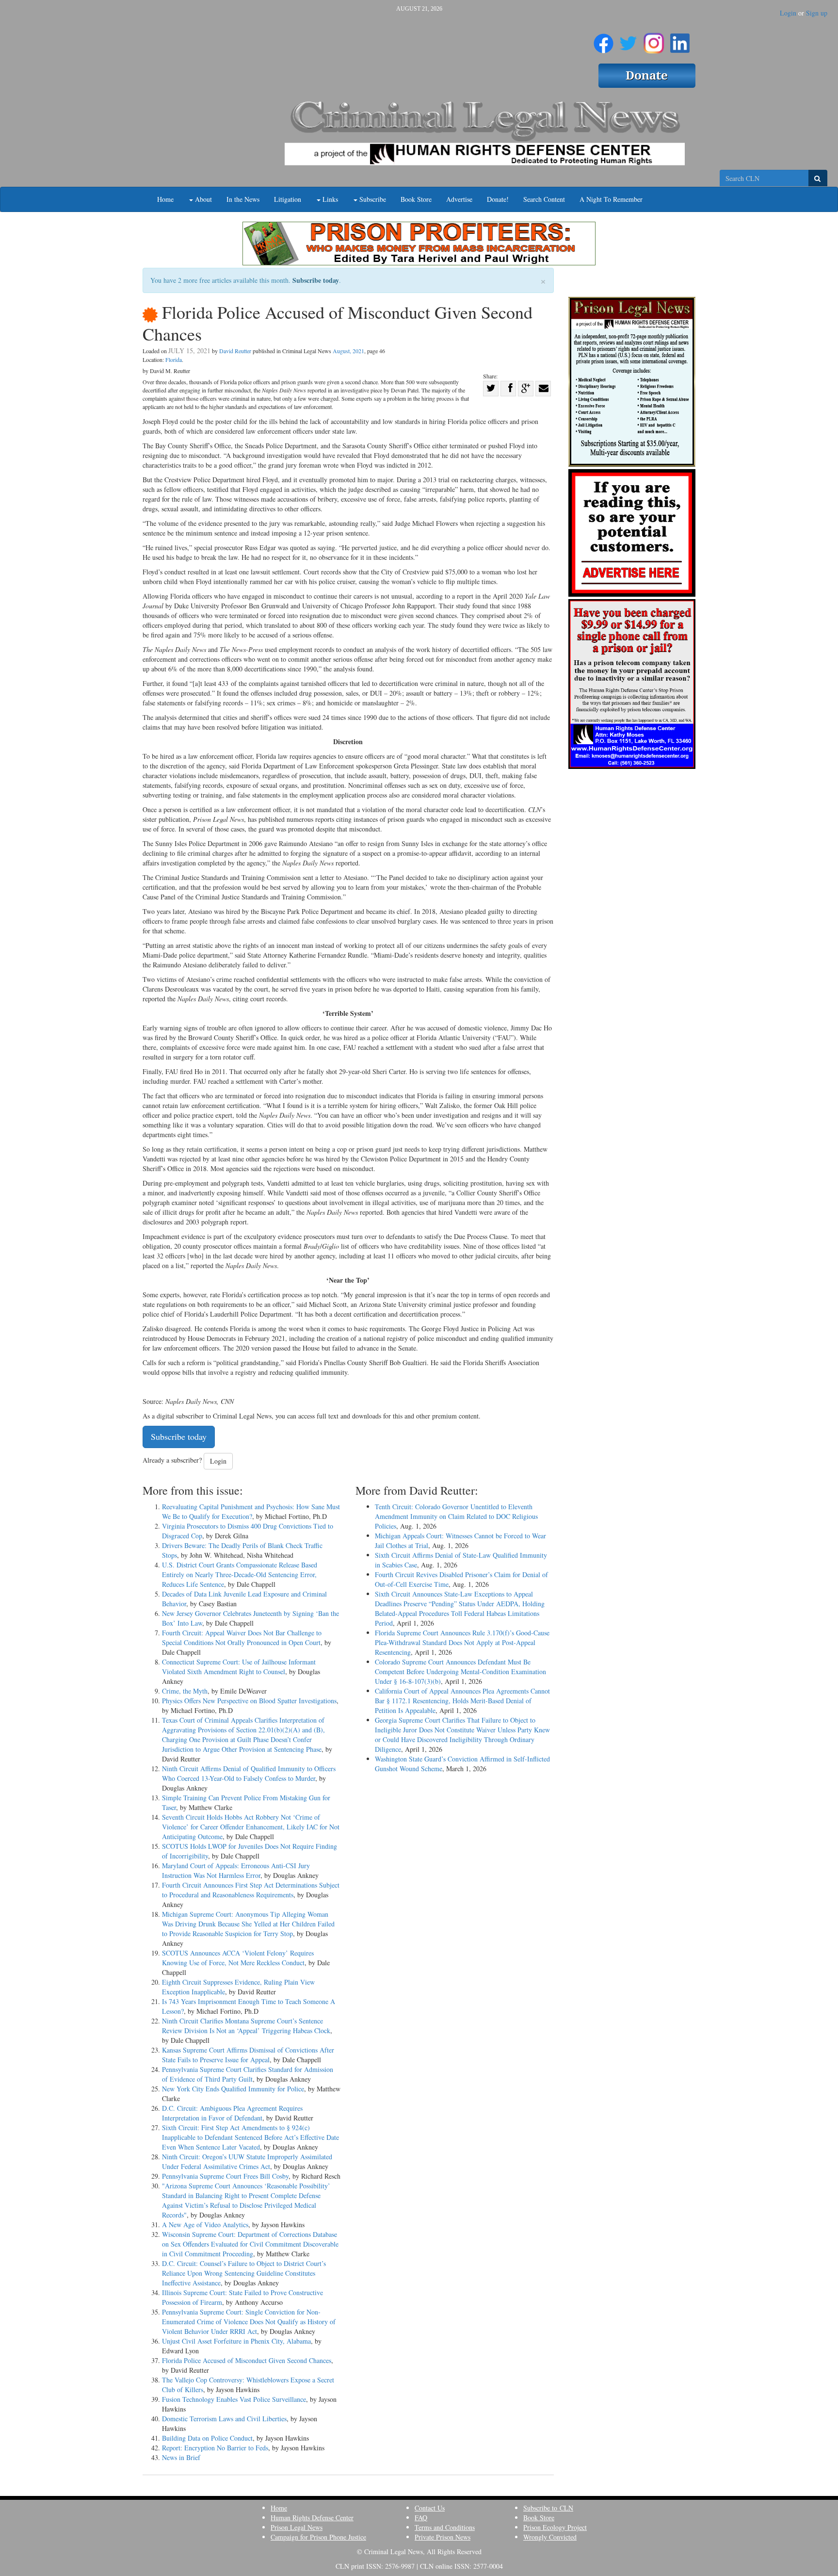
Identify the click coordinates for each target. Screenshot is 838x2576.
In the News (243, 199)
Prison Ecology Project (555, 2527)
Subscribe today (316, 280)
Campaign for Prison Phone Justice (318, 2537)
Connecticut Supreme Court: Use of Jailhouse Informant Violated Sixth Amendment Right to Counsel (239, 1667)
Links (329, 199)
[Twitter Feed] (628, 39)
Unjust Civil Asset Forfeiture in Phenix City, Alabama (236, 2341)
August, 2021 (348, 351)
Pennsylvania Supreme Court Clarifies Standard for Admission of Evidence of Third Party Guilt (248, 2074)
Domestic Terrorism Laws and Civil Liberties (224, 2419)
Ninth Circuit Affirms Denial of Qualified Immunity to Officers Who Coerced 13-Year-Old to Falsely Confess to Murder (249, 1773)
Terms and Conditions (445, 2527)
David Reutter (235, 351)
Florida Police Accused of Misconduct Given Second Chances (247, 2360)
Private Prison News (443, 2537)
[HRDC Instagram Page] (654, 39)
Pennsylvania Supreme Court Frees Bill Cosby (225, 2176)
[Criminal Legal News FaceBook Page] (604, 39)
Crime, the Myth (185, 1691)
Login (788, 13)
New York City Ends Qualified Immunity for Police (233, 2089)
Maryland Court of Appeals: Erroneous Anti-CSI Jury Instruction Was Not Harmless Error (236, 1870)
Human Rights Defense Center (312, 2518)
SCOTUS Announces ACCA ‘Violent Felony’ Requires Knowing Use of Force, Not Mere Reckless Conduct (238, 1958)
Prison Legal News (297, 2527)
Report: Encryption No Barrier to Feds (215, 2448)
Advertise (459, 199)
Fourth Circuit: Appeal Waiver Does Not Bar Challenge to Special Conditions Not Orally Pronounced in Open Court (242, 1638)
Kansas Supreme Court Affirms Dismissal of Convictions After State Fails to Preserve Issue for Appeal (248, 2055)
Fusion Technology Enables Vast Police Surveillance (234, 2399)
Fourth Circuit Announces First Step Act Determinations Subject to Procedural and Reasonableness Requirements (251, 1890)
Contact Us (430, 2508)
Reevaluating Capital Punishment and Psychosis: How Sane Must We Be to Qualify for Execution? (251, 1511)
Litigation (288, 199)
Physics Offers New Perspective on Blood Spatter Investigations (249, 1701)
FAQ (421, 2518)
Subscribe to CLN (548, 2508)
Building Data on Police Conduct (207, 2438)
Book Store (416, 199)
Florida (174, 359)
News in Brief (181, 2457)
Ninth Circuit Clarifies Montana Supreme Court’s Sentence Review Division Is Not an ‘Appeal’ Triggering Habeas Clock (246, 2026)
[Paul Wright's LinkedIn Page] (680, 39)
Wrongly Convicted (550, 2537)
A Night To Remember (611, 199)
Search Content (544, 199)
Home (165, 199)
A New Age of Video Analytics (205, 2225)
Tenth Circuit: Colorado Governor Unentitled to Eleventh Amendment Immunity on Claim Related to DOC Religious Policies (456, 1516)
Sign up (817, 13)
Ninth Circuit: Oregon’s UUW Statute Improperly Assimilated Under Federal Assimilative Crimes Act (247, 2161)
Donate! (498, 199)
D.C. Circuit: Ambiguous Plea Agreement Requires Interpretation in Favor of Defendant (232, 2113)
